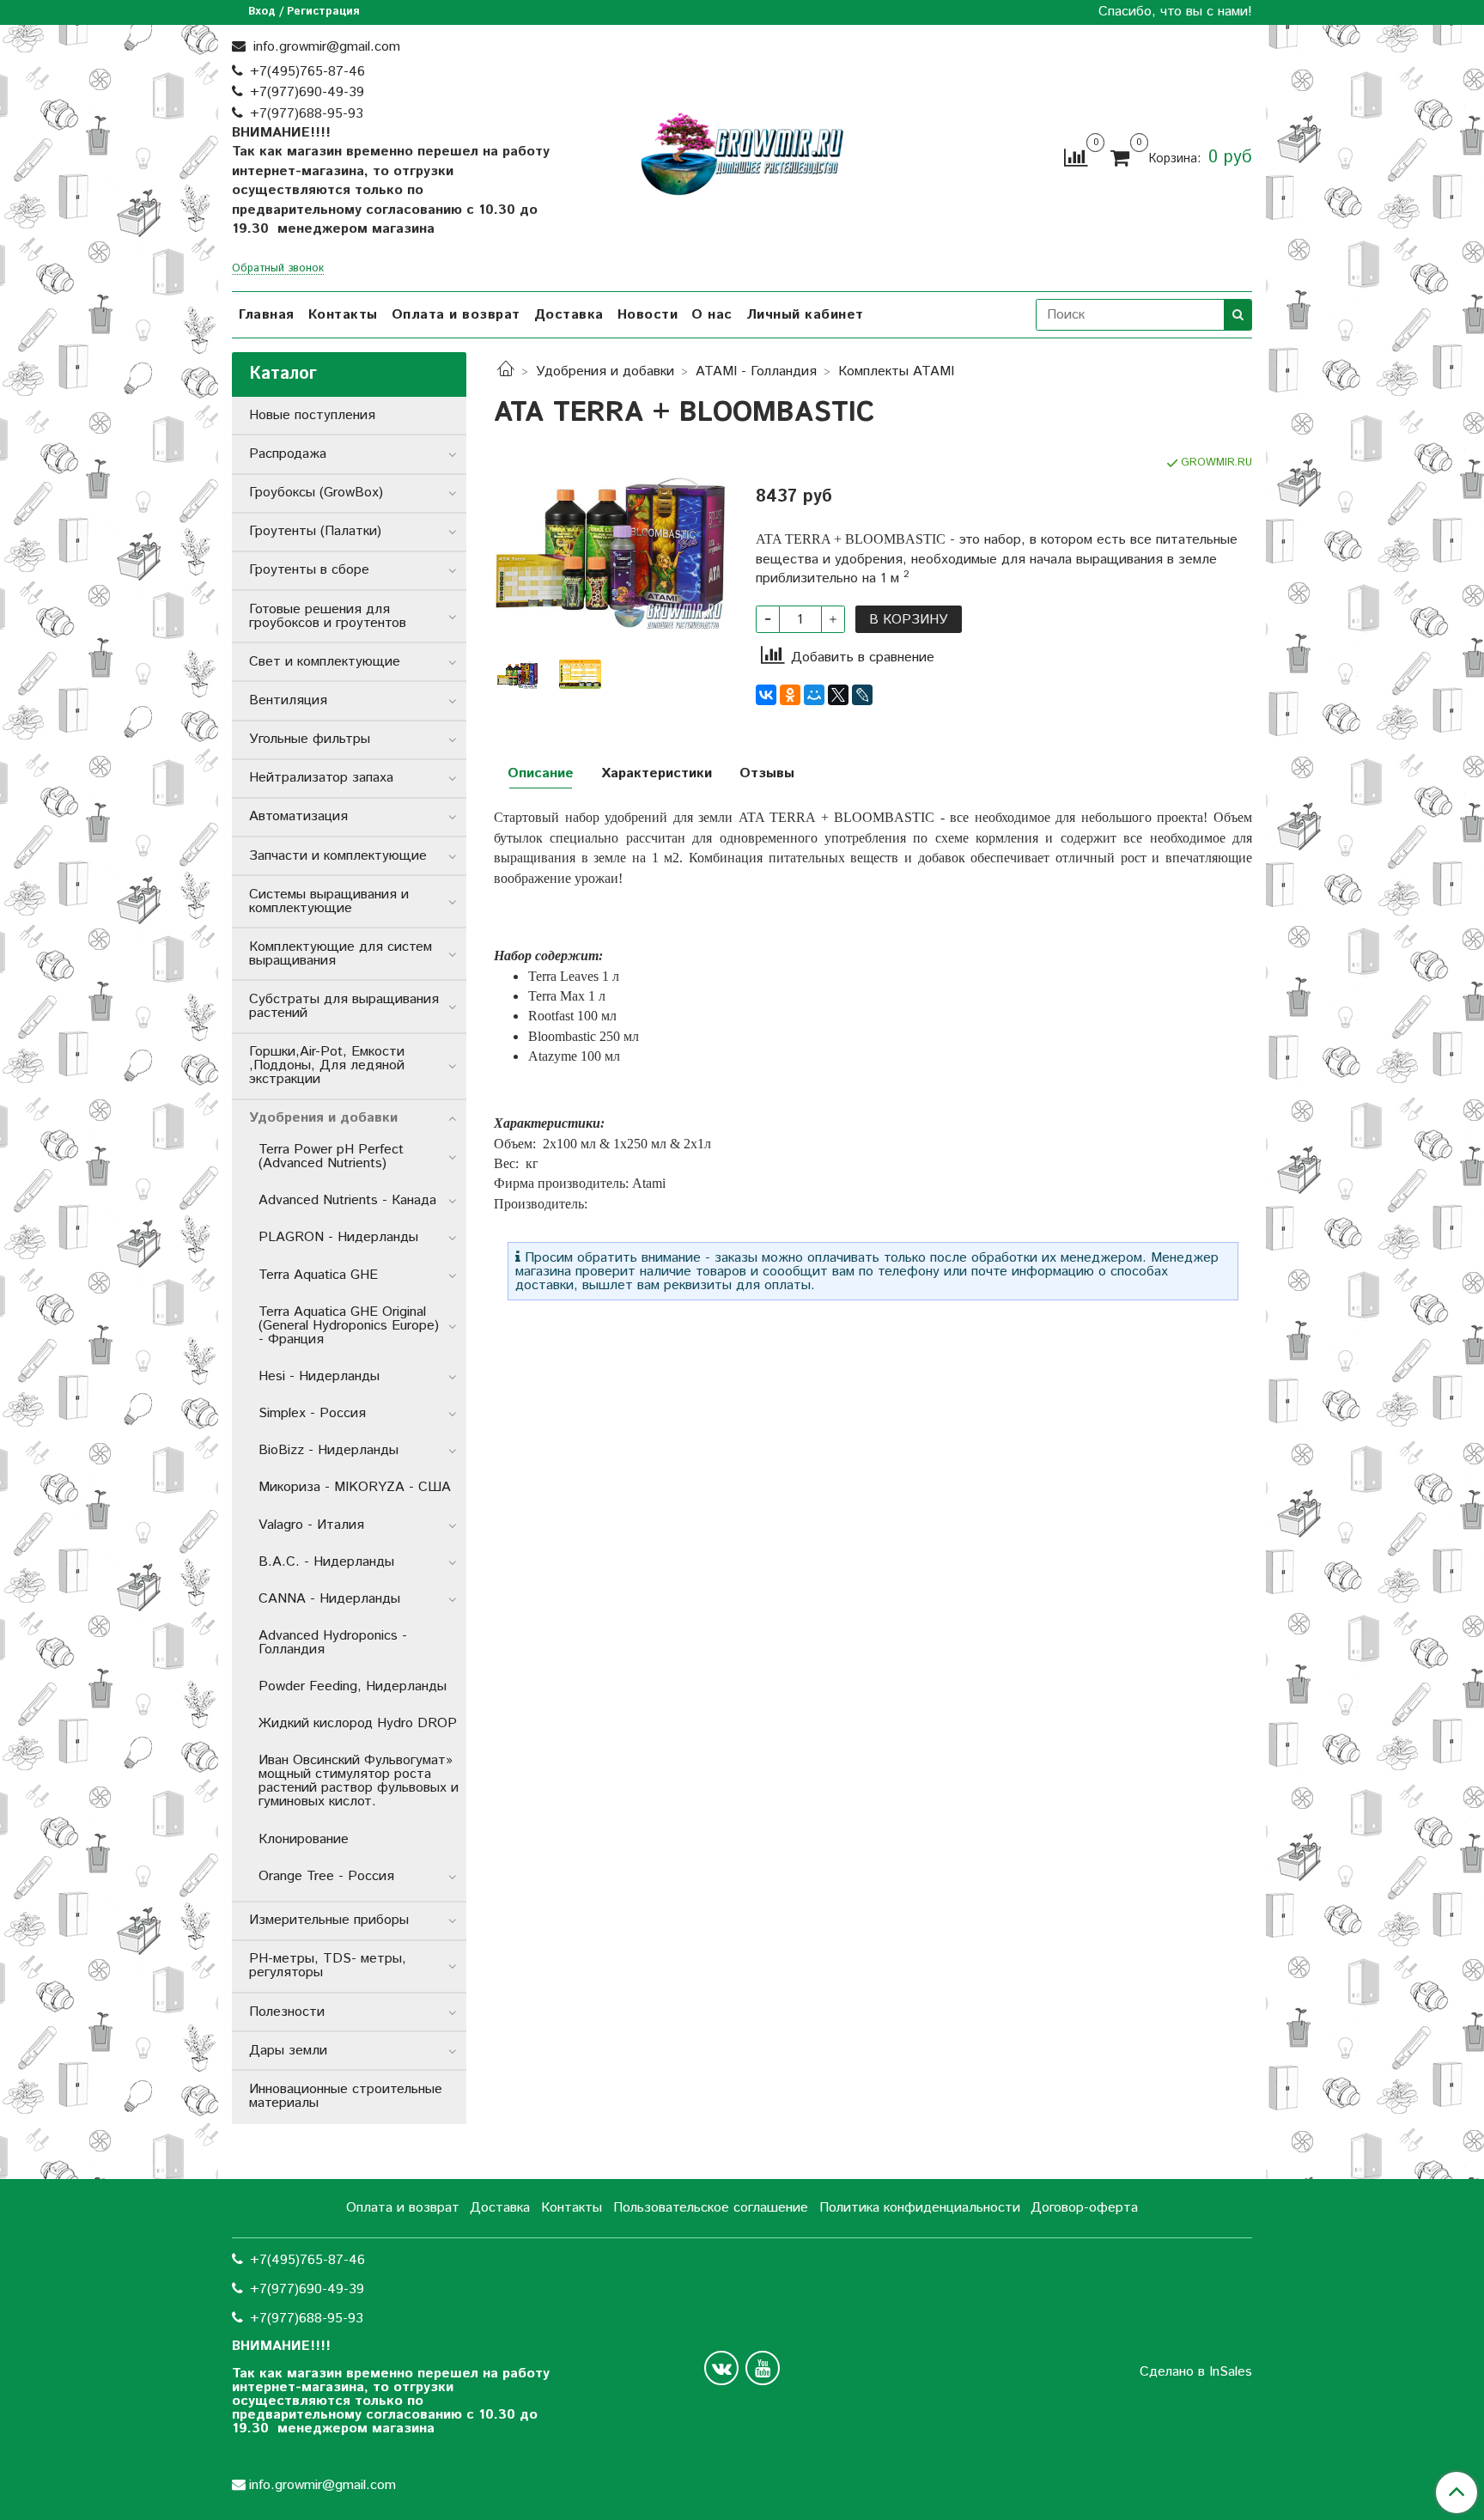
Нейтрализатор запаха (321, 778)
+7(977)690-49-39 (307, 92)
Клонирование (304, 1839)
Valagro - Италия (311, 1525)
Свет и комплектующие (325, 662)
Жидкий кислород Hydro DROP (358, 1723)
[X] (838, 695)
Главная (267, 315)
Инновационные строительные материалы (346, 2096)
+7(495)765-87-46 (307, 72)
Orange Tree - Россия (326, 1876)
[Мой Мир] (814, 695)
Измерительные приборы (329, 1920)
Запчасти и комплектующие (338, 856)
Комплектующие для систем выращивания (341, 954)
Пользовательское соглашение (711, 2208)
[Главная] (506, 371)
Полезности (287, 2012)
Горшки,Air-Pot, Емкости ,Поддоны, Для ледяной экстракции (327, 1065)
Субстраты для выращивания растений (344, 1006)
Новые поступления (312, 415)
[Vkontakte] (721, 2368)
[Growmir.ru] (742, 154)
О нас (712, 315)
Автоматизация (298, 816)
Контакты (343, 315)
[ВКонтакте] (766, 695)
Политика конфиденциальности (920, 2208)
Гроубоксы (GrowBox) (316, 493)
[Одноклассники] (790, 695)
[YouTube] (763, 2368)
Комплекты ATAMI (896, 371)
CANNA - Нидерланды (329, 1599)
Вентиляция (288, 700)
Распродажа (288, 454)
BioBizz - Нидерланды (328, 1450)
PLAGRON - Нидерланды (338, 1237)
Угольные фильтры (310, 739)
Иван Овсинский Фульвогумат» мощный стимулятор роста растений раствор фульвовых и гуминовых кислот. (359, 1781)
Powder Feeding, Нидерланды (353, 1686)
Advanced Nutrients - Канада (347, 1200)
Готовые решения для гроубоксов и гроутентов (328, 616)
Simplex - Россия (312, 1413)
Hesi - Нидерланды (319, 1376)
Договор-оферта (1084, 2208)
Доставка (569, 315)
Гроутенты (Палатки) (315, 531)
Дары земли (288, 2051)
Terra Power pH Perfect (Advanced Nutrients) (331, 1157)
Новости (648, 315)
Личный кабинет (805, 315)
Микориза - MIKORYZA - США (355, 1487)
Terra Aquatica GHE (318, 1275)
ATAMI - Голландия (756, 371)
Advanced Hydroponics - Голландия (333, 1643)
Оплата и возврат (456, 315)
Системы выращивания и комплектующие (329, 901)
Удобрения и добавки (605, 371)
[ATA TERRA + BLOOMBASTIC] (611, 548)
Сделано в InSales (1196, 2372)
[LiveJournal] (862, 695)
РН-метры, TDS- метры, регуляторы (328, 1966)
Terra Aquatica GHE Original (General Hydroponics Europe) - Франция (349, 1326)
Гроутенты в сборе (309, 570)
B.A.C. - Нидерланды (326, 1562)
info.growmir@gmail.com (325, 47)
